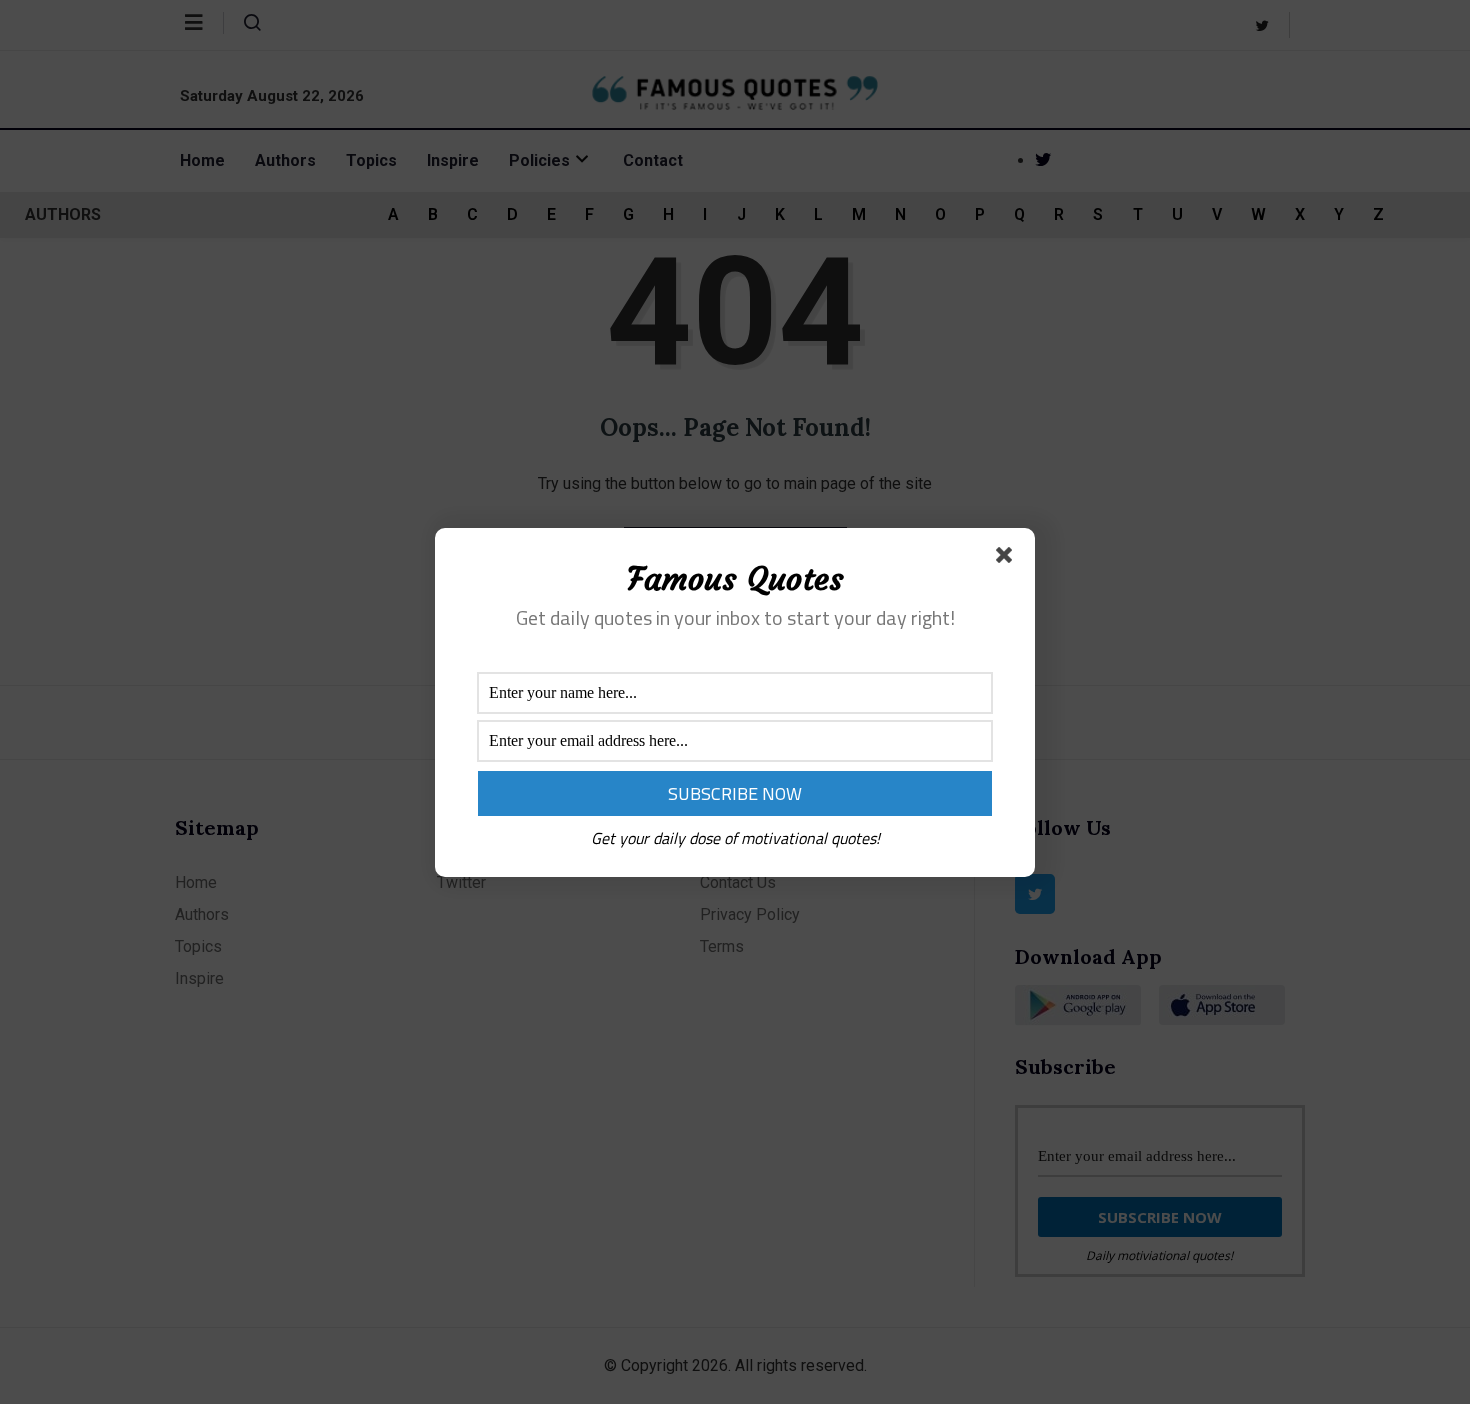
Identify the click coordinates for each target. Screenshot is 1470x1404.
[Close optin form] (1008, 559)
